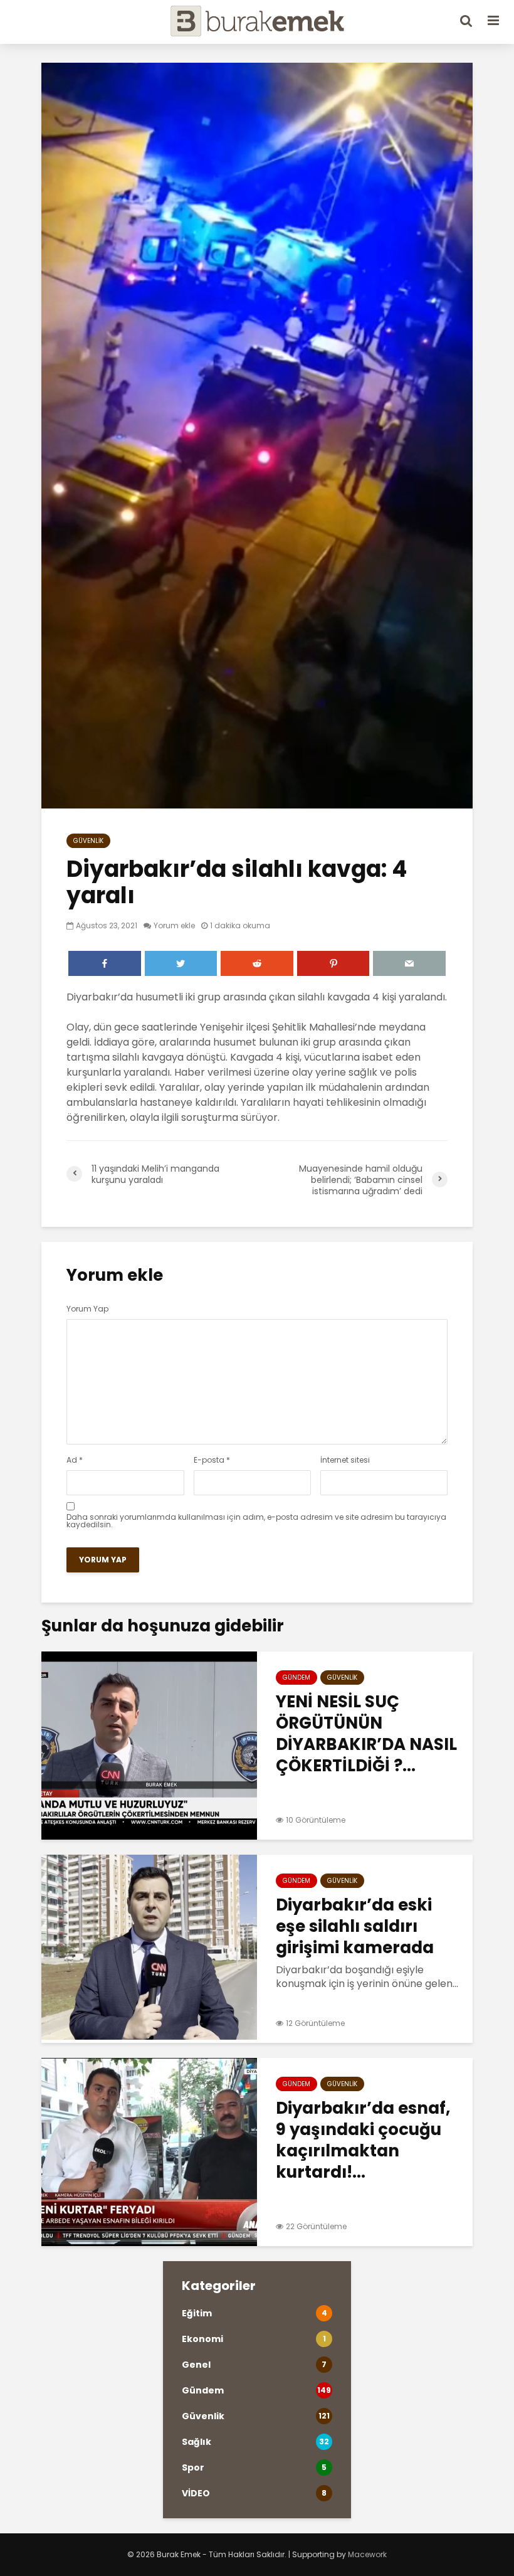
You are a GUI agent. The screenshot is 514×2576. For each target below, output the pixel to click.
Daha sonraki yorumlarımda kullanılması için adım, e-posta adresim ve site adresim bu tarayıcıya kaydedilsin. (256, 1521)
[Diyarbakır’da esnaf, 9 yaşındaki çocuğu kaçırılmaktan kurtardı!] (149, 2151)
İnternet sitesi (345, 1460)
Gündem (296, 1678)
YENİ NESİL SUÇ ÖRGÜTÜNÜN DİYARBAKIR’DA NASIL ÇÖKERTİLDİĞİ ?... (366, 1734)
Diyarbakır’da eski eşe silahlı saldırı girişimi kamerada (355, 1926)
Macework (367, 2554)
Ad (75, 1460)
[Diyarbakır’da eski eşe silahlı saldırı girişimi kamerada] (149, 1948)
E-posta (212, 1460)
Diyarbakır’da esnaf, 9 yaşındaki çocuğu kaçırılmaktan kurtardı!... (363, 2140)
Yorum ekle (174, 925)
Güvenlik (88, 841)
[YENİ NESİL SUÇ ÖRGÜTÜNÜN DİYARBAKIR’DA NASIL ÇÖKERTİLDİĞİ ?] (149, 1745)
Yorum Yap (87, 1309)
